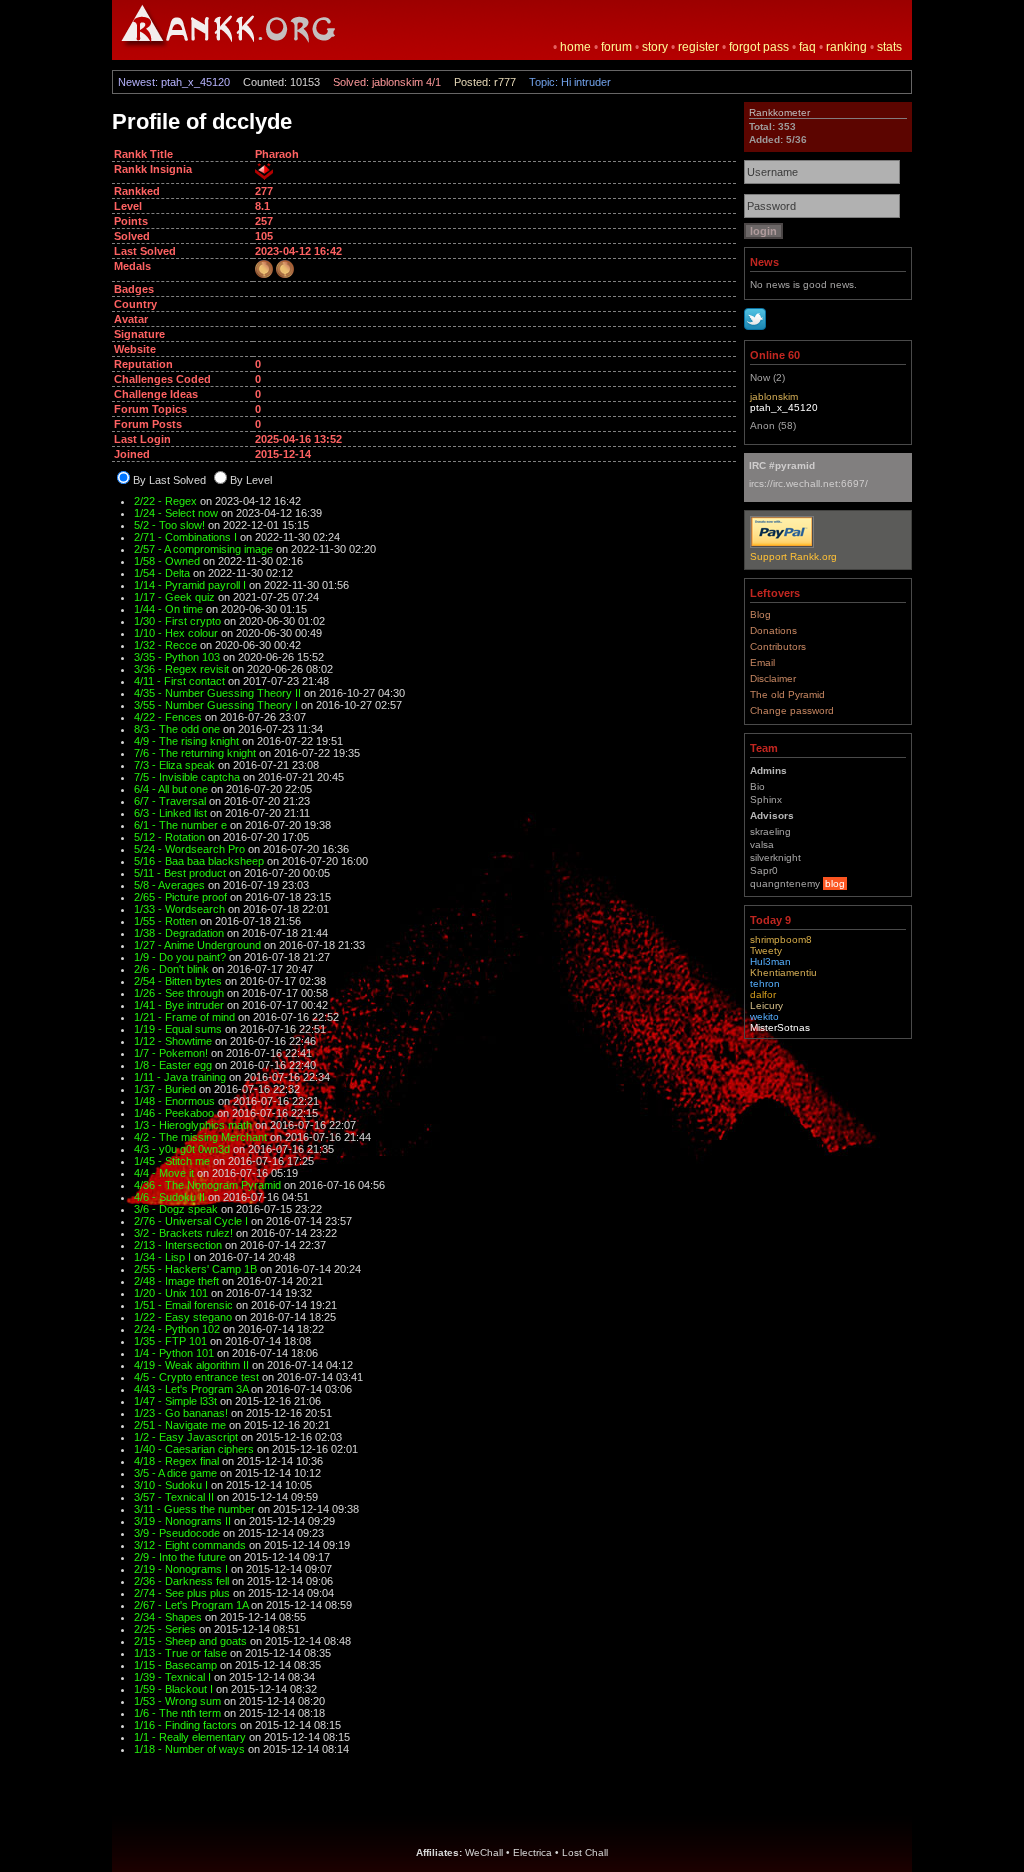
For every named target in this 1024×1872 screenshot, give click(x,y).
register (698, 47)
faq (807, 47)
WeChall (484, 1852)
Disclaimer (773, 678)
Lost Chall (585, 1852)
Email (762, 662)
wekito (764, 1016)
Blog (760, 614)
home (575, 47)
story (655, 47)
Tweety (766, 950)
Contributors (778, 646)
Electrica (532, 1852)
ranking (846, 47)
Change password (792, 710)
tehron (765, 983)
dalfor (763, 994)
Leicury (766, 1005)
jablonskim (774, 396)
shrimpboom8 (781, 939)
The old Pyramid (787, 694)
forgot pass (759, 47)
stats (889, 47)
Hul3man (770, 961)
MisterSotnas (780, 1027)
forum (616, 47)
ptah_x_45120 (784, 407)
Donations (773, 630)
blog (835, 883)
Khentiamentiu (783, 972)
